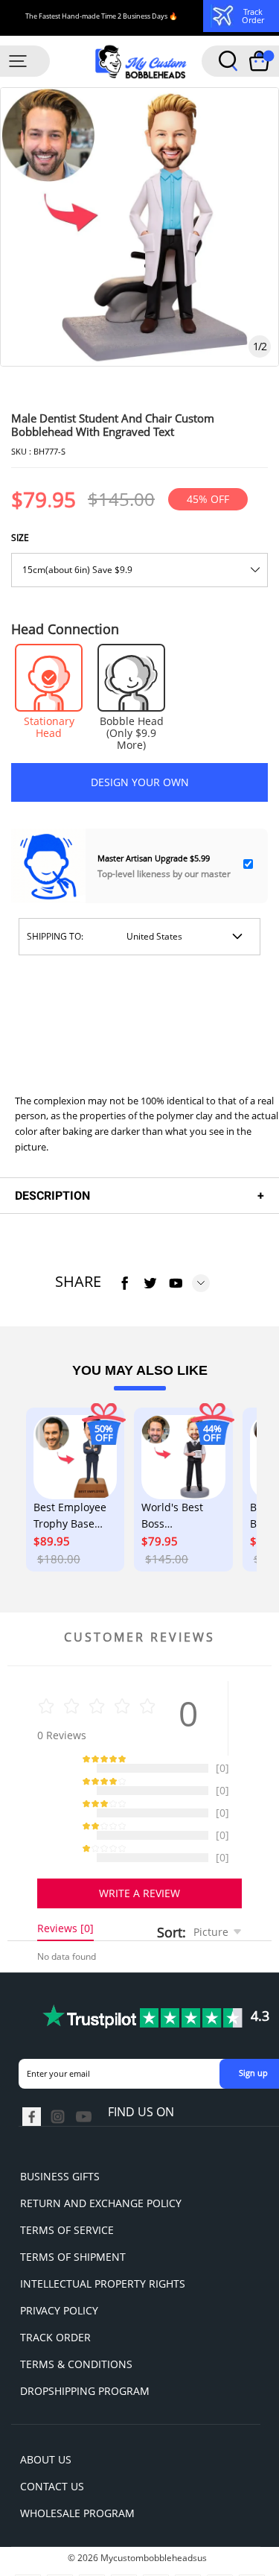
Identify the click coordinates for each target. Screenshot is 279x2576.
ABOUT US (46, 2422)
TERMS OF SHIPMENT (73, 2219)
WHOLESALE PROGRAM (77, 2476)
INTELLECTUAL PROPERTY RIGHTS (103, 2246)
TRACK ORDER (55, 2300)
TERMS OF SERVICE (67, 2193)
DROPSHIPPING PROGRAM (85, 2354)
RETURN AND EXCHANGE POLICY (101, 2166)
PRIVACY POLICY (59, 2273)
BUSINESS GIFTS (60, 2139)
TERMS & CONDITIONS (76, 2327)
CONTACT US (52, 2449)
